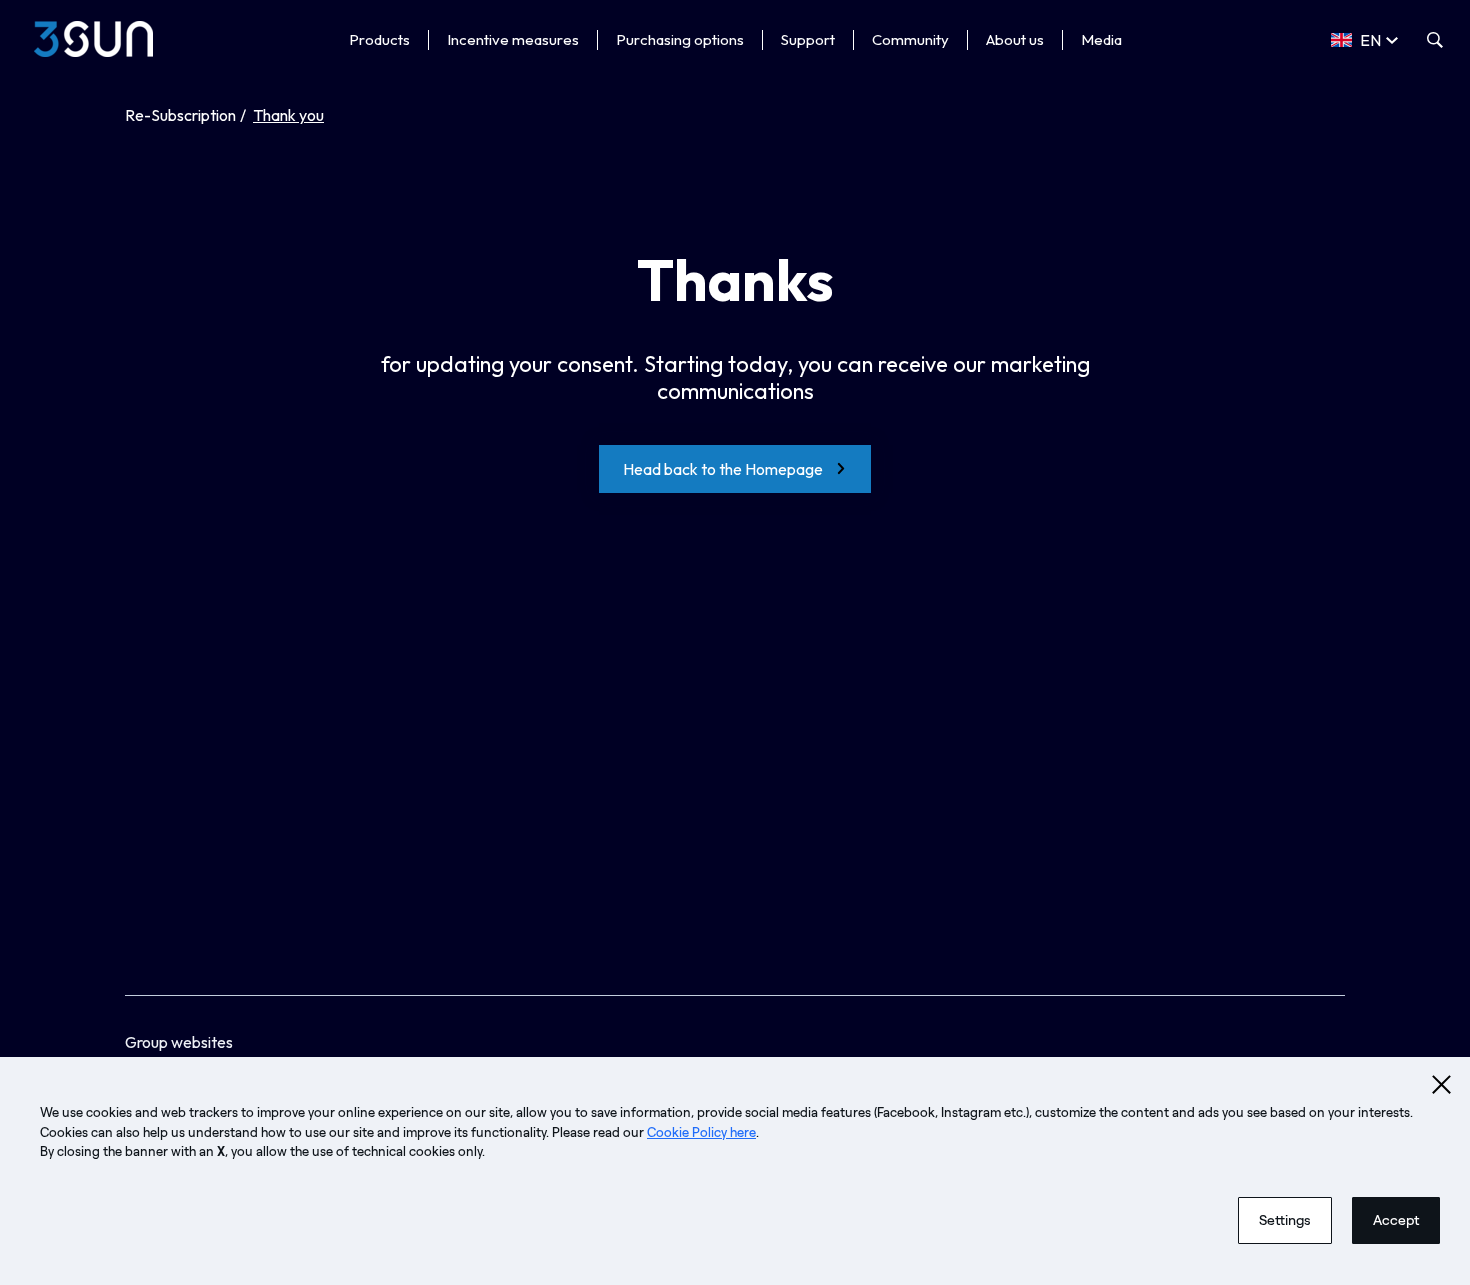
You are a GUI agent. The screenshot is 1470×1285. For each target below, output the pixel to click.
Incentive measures (513, 39)
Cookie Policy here (701, 1132)
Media (1101, 39)
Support (808, 39)
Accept (1396, 1220)
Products (379, 39)
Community (910, 39)
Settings (1285, 1220)
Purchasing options (680, 39)
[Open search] (1435, 40)
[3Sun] (93, 39)
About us (1015, 39)
